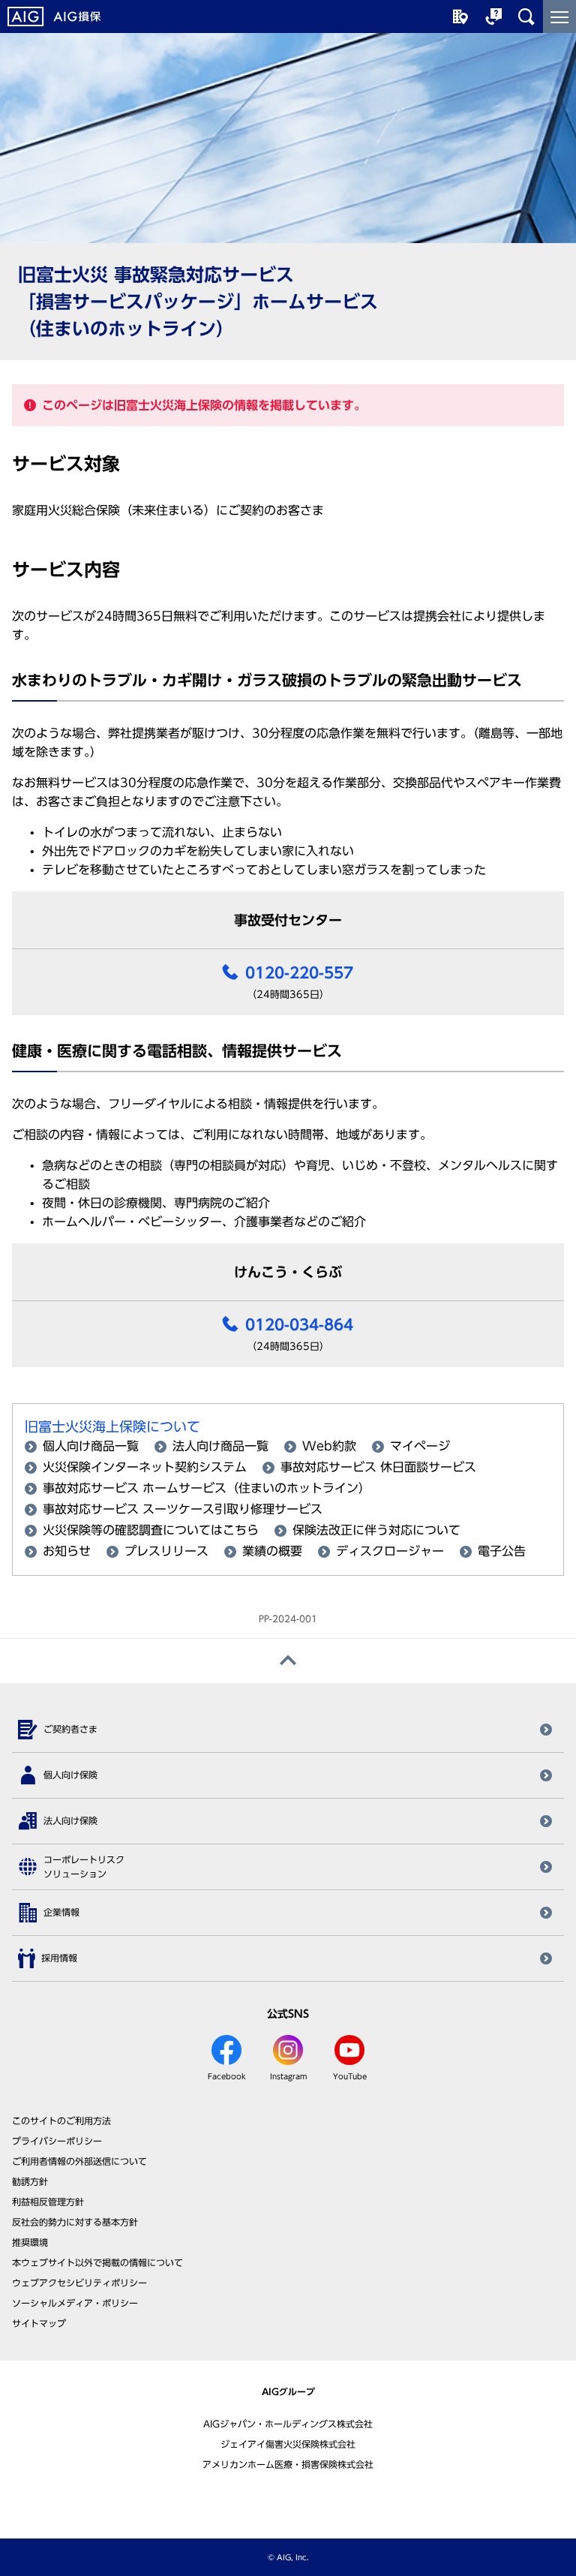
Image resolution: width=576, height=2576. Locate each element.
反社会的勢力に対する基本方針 (75, 2222)
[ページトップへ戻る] (288, 1661)
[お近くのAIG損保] (460, 17)
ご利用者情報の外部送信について (79, 2161)
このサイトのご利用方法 (61, 2121)
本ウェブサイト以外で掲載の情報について (97, 2262)
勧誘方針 (30, 2181)
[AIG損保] (54, 17)
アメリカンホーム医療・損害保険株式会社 (288, 2464)
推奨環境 (30, 2242)
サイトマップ (39, 2323)
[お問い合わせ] (493, 17)
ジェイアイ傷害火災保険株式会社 (288, 2444)
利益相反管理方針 (48, 2202)
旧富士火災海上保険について (112, 1426)
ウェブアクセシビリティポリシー (79, 2283)
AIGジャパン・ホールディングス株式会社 (288, 2424)
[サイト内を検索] (526, 17)
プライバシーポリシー (57, 2141)
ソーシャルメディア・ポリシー (75, 2303)
